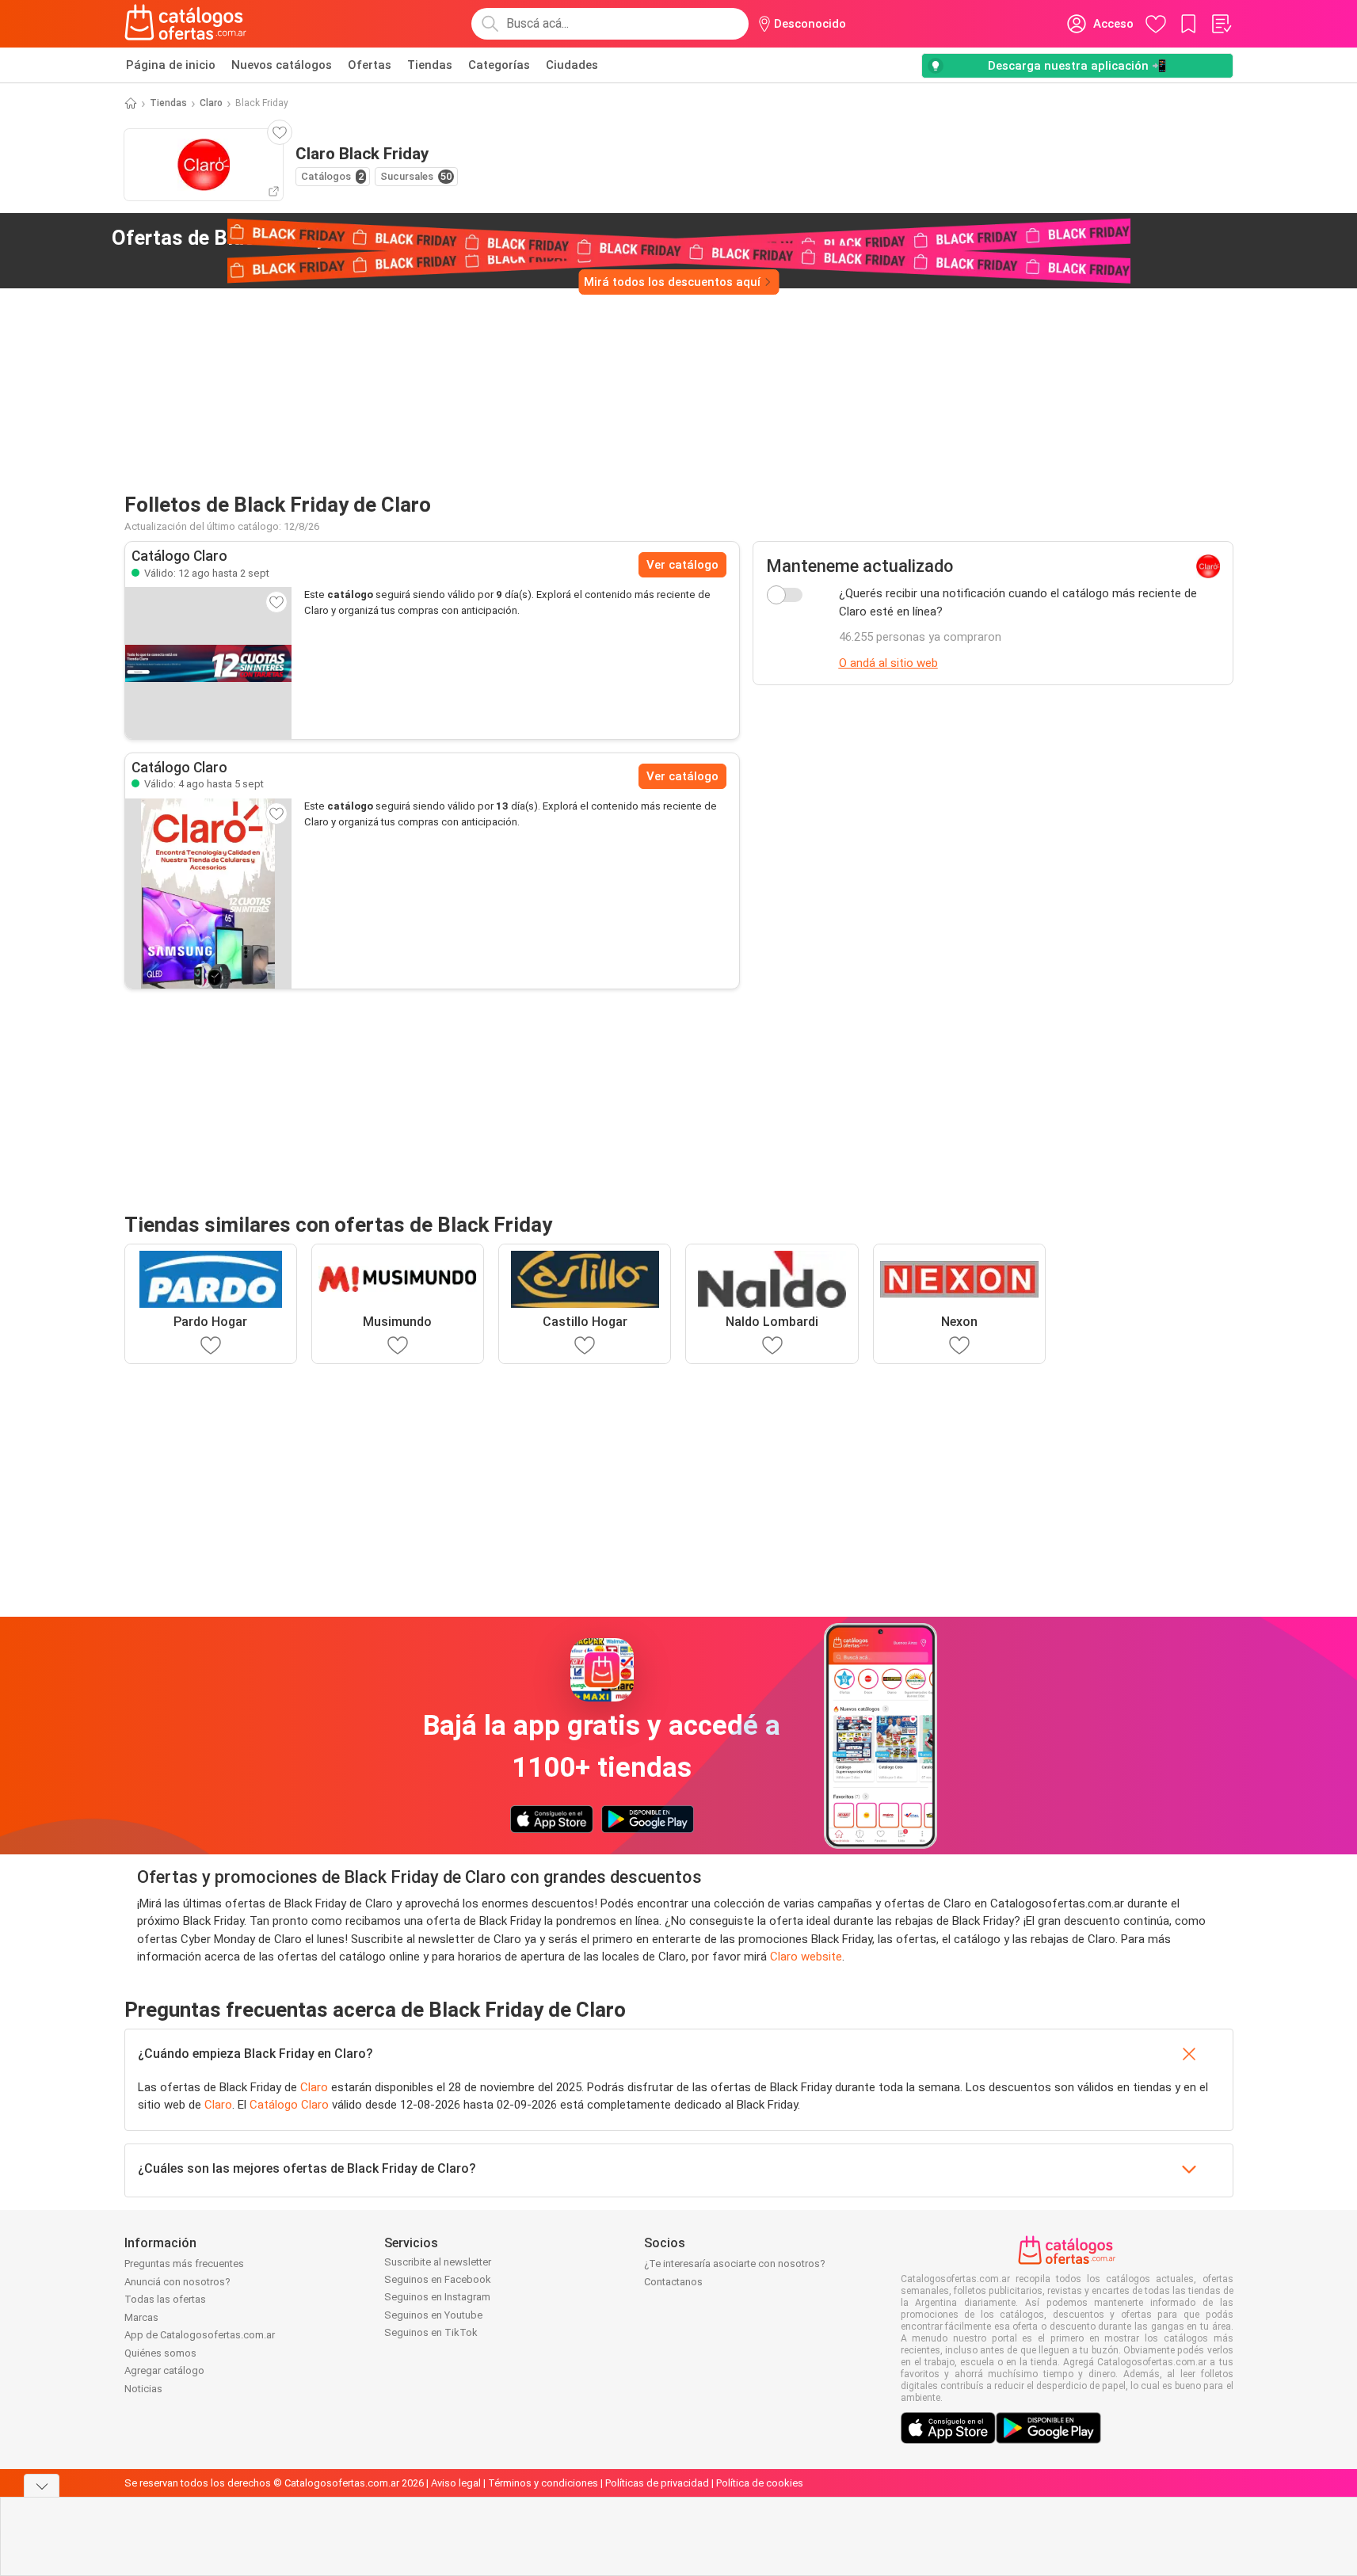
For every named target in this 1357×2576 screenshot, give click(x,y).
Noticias (143, 2389)
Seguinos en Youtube (433, 2315)
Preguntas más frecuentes (184, 2264)
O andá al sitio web (888, 663)
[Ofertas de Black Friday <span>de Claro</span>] (391, 238)
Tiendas (430, 65)
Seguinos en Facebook (438, 2279)
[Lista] (1221, 24)
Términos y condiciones (543, 2483)
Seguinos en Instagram (437, 2297)
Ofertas (370, 65)
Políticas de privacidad (657, 2483)
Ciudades (572, 65)
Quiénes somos (160, 2353)
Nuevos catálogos (282, 65)
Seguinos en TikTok (431, 2332)
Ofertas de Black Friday (244, 238)
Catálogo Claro (289, 2105)
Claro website (806, 1957)
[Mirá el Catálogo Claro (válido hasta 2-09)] (208, 663)
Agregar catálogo (164, 2370)
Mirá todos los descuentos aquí (672, 282)
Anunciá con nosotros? (177, 2282)
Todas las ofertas (165, 2299)
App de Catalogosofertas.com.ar (200, 2335)
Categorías (499, 65)
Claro (211, 103)
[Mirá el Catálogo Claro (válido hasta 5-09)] (208, 894)
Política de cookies (760, 2483)
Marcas (141, 2317)
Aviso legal (456, 2483)
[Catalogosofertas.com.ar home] (186, 24)
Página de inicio (171, 65)
